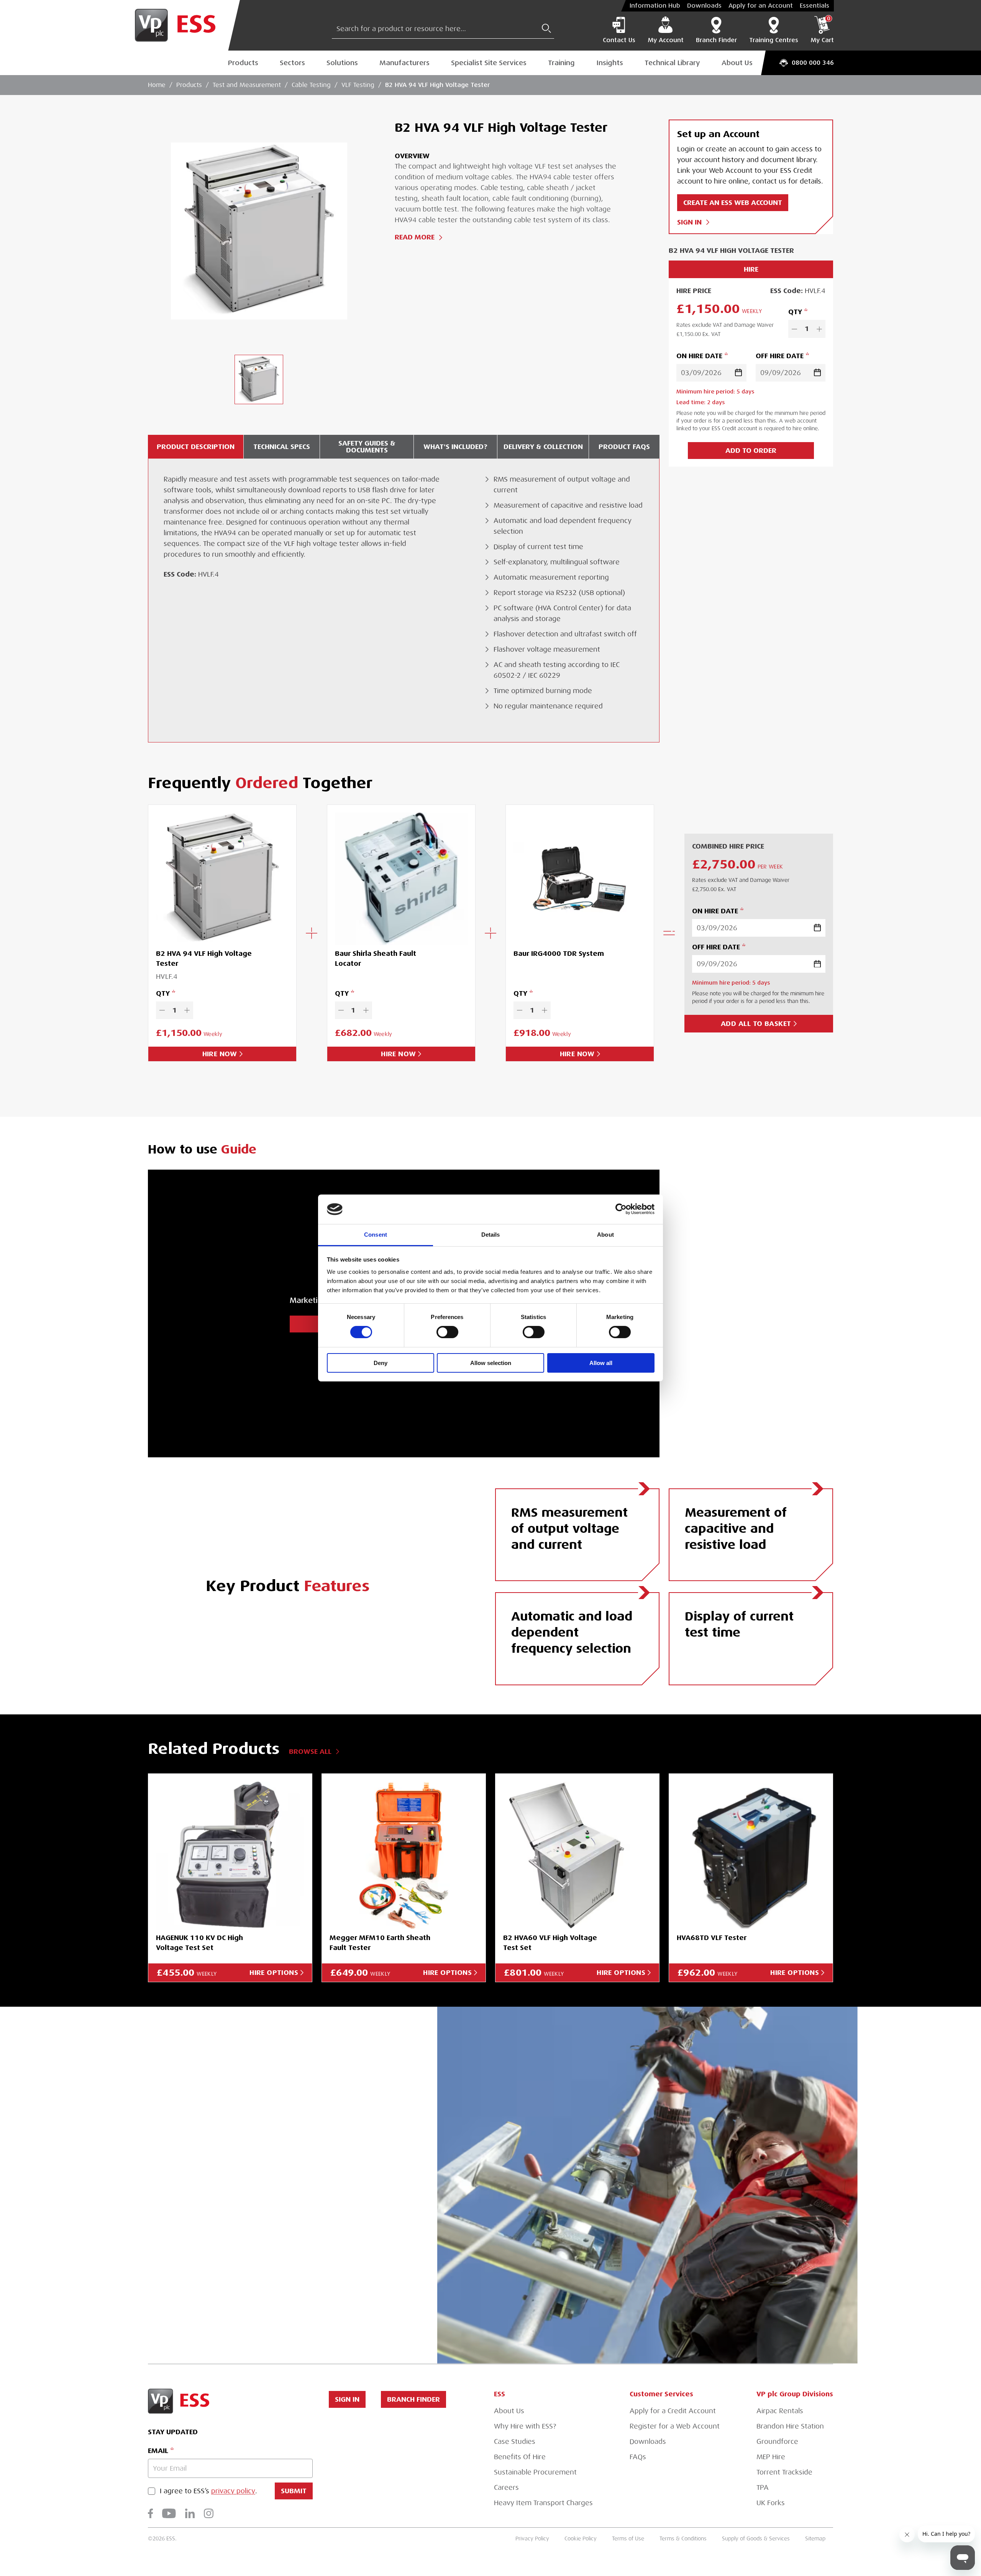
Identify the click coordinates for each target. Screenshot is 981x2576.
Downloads (704, 6)
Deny (381, 1363)
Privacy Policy (532, 2538)
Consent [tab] (376, 1235)
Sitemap (815, 2538)
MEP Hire (771, 2457)
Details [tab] (491, 1235)
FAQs (638, 2457)
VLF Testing (358, 85)
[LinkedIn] (190, 2513)
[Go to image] (259, 379)
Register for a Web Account (675, 2426)
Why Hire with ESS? (525, 2426)
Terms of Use (628, 2538)
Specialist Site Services (489, 63)
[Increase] (819, 329)
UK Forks (771, 2503)
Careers (506, 2488)
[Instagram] (209, 2513)
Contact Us (619, 40)
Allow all (601, 1363)
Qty (795, 312)
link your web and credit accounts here (270, 2248)
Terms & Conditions (683, 2538)
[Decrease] (794, 329)
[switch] (447, 1332)
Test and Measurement (247, 85)
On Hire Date (699, 356)
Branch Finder (716, 40)
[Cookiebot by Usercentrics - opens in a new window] (621, 1209)
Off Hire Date (780, 356)
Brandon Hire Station (790, 2426)
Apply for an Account (761, 6)
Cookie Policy (581, 2538)
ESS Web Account (275, 2153)
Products (243, 63)
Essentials (814, 6)
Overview (412, 156)
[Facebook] (150, 2513)
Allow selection (491, 1363)
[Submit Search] (546, 28)
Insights (610, 63)
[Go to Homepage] (181, 25)
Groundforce (777, 2442)
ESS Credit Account (236, 2185)
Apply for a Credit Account (673, 2411)
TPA (763, 2488)
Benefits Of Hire (520, 2457)
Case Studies (515, 2442)
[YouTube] (169, 2513)
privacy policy (233, 2491)
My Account (666, 40)
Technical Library (672, 63)
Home (157, 85)
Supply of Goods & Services (756, 2538)
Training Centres (774, 40)
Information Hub (655, 6)
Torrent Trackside (784, 2472)
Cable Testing (311, 85)
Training (561, 63)
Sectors (292, 63)
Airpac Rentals (780, 2411)
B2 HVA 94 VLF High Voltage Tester (437, 85)
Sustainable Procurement (535, 2472)
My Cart (822, 30)
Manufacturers (404, 63)
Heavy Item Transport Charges (543, 2503)
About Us (737, 63)
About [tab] (605, 1235)
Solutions (342, 63)
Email (158, 2451)
